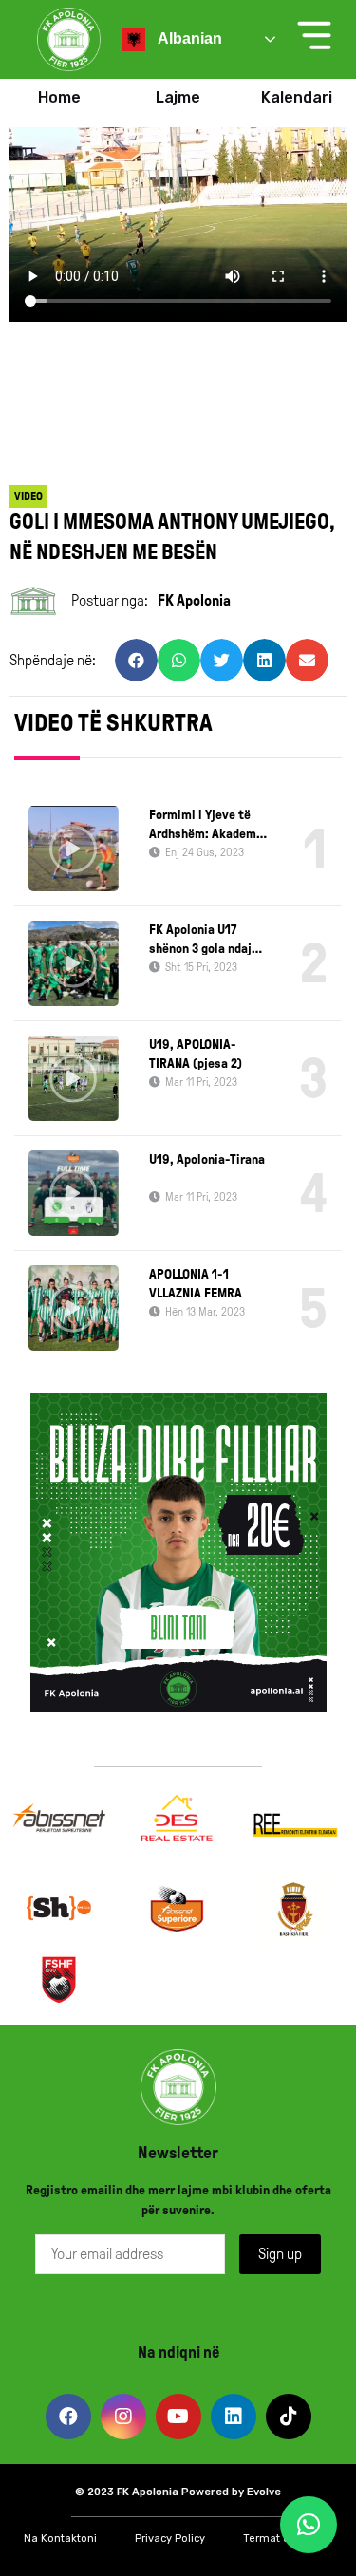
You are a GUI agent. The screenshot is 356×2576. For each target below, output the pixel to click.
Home (59, 97)
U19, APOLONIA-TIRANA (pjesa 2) (196, 1054)
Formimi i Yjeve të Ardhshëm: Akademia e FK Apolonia (208, 826)
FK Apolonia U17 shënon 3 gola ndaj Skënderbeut (200, 941)
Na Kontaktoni (60, 2539)
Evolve (264, 2492)
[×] (309, 2525)
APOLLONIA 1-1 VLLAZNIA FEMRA (196, 1284)
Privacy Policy (170, 2539)
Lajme (178, 97)
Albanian (188, 38)
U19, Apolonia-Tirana (207, 1159)
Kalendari (297, 97)
